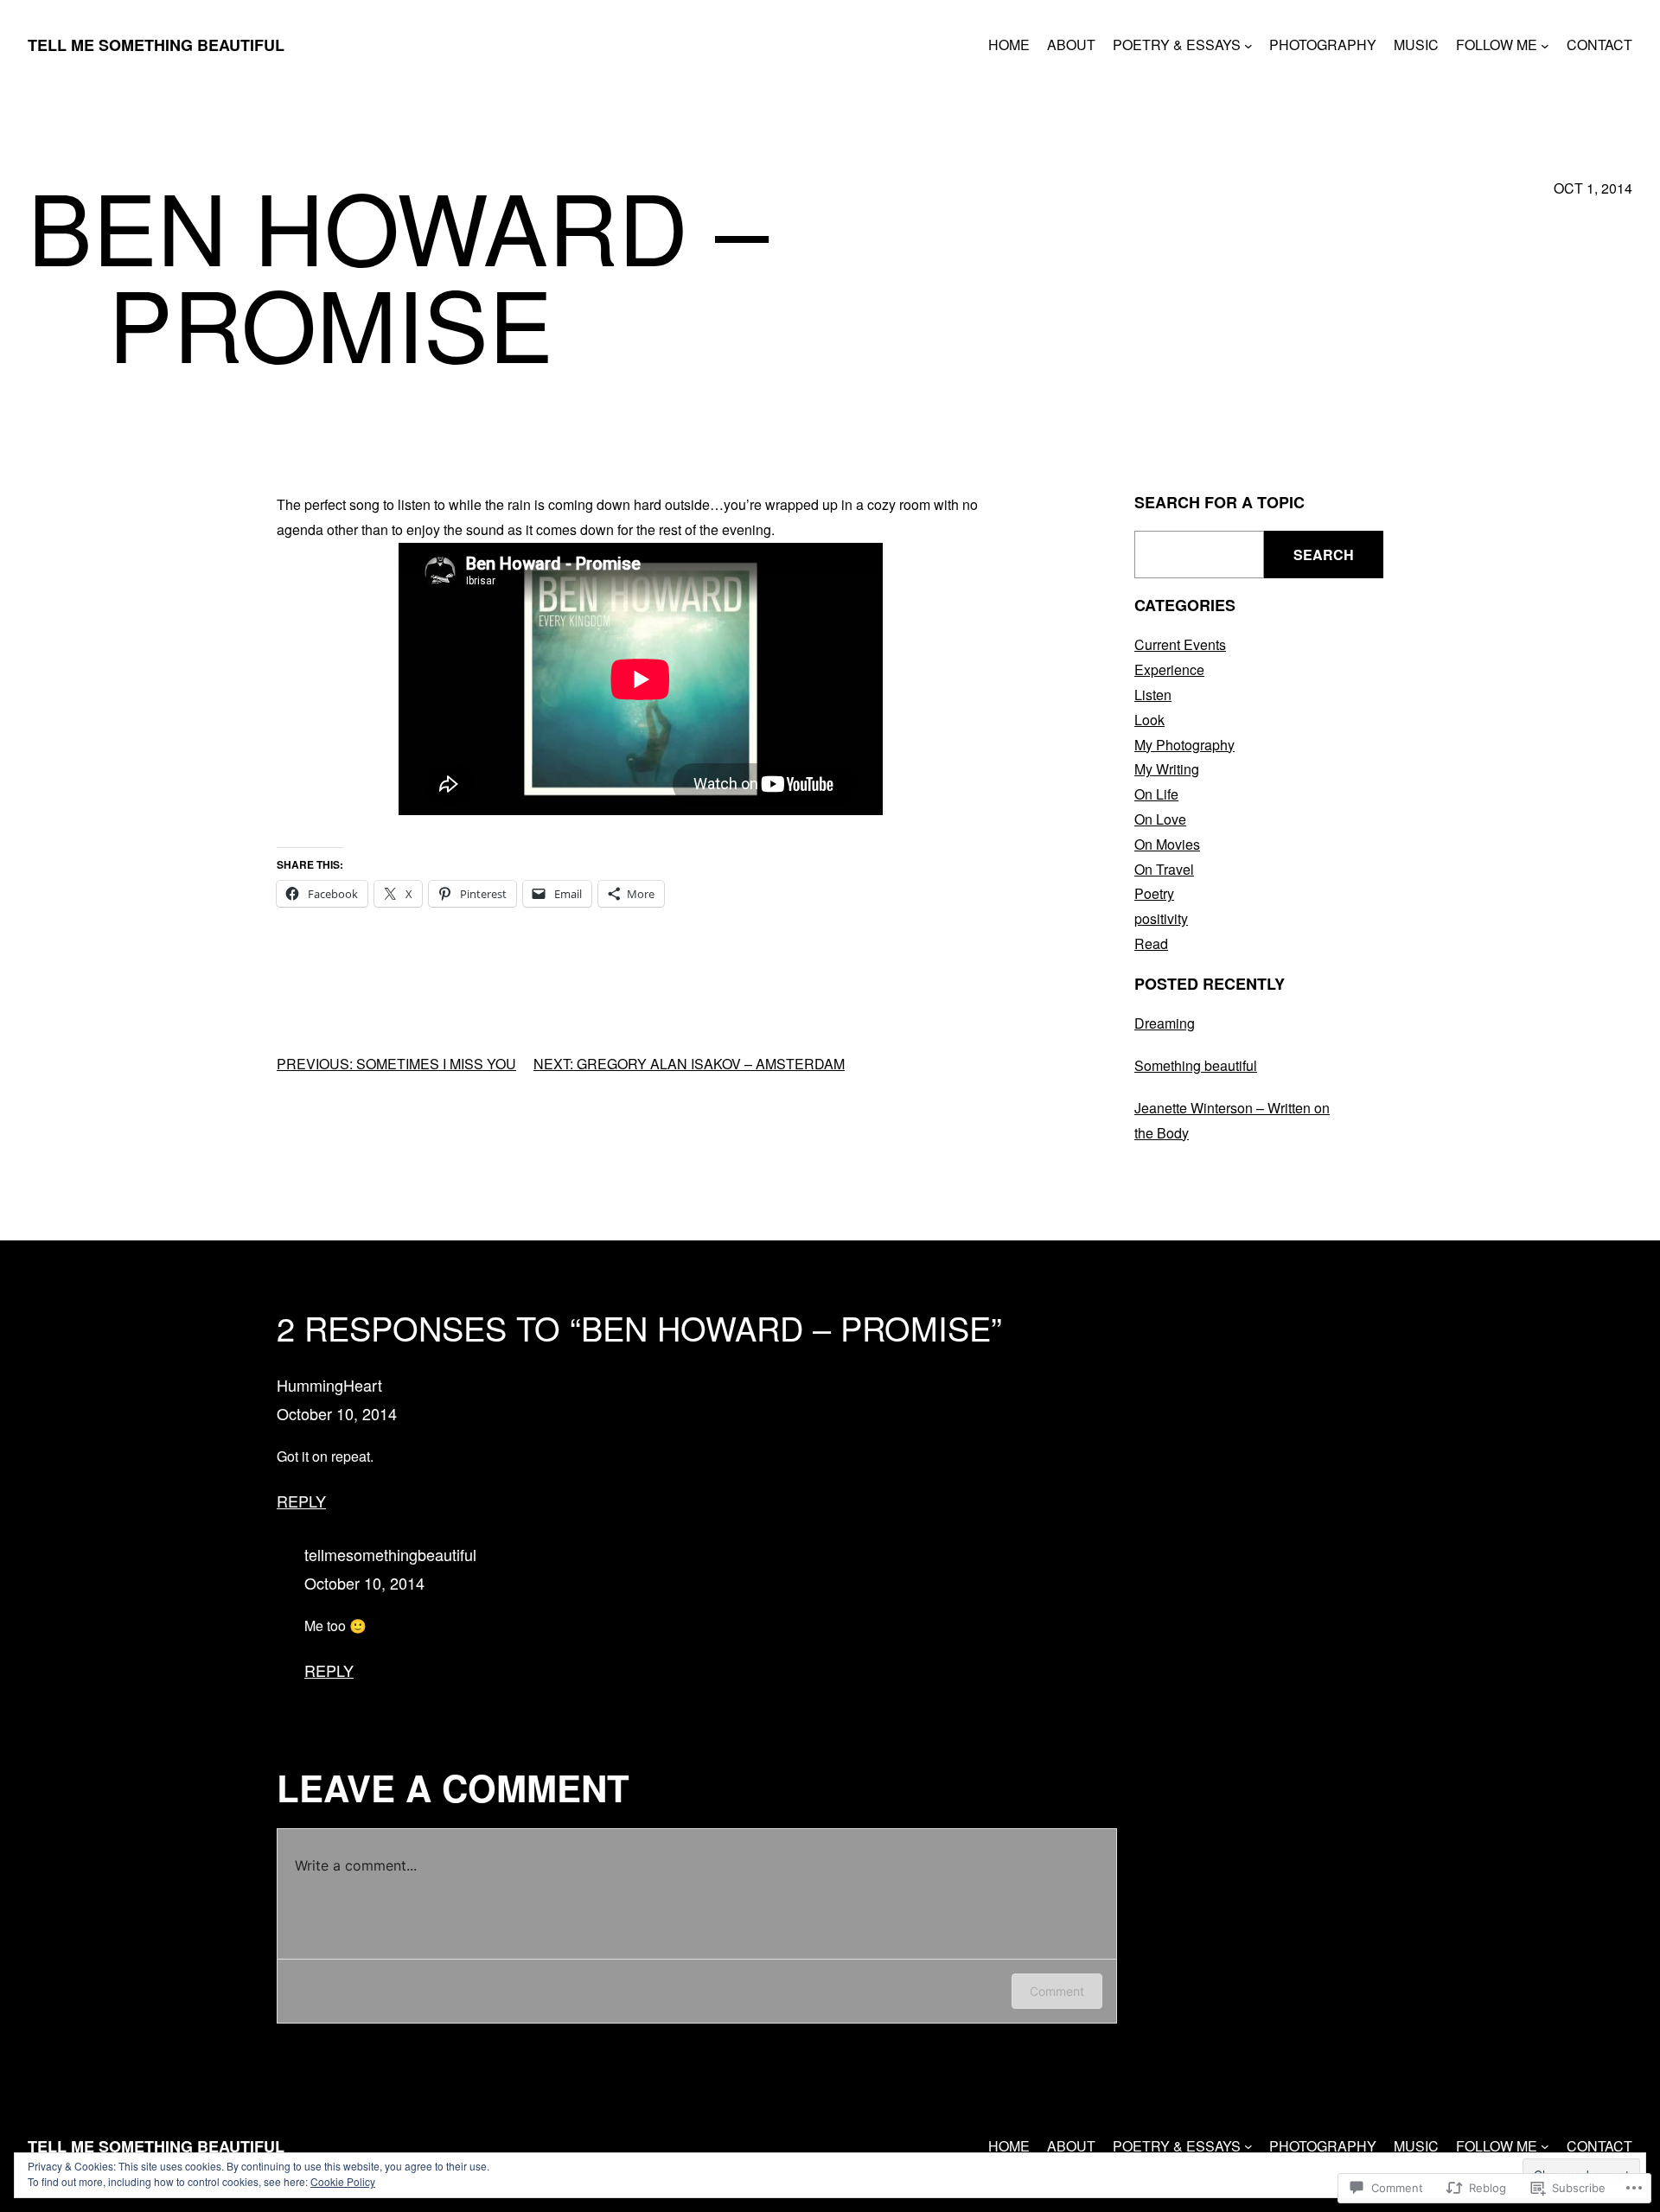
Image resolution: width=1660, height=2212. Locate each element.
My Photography (1184, 745)
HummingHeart (329, 1385)
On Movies (1167, 844)
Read (1151, 943)
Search (1324, 555)
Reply (301, 1501)
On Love (1160, 819)
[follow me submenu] (1545, 45)
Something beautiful (1196, 1065)
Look (1149, 720)
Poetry (1154, 893)
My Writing (1167, 769)
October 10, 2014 (337, 1413)
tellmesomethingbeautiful (390, 1554)
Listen (1153, 695)
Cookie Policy (343, 2181)
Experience (1169, 669)
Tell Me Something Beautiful (156, 45)
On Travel (1164, 869)
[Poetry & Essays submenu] (1248, 45)
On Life (1156, 794)
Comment (1057, 1991)
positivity (1161, 918)
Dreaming (1165, 1023)
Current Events (1180, 644)
